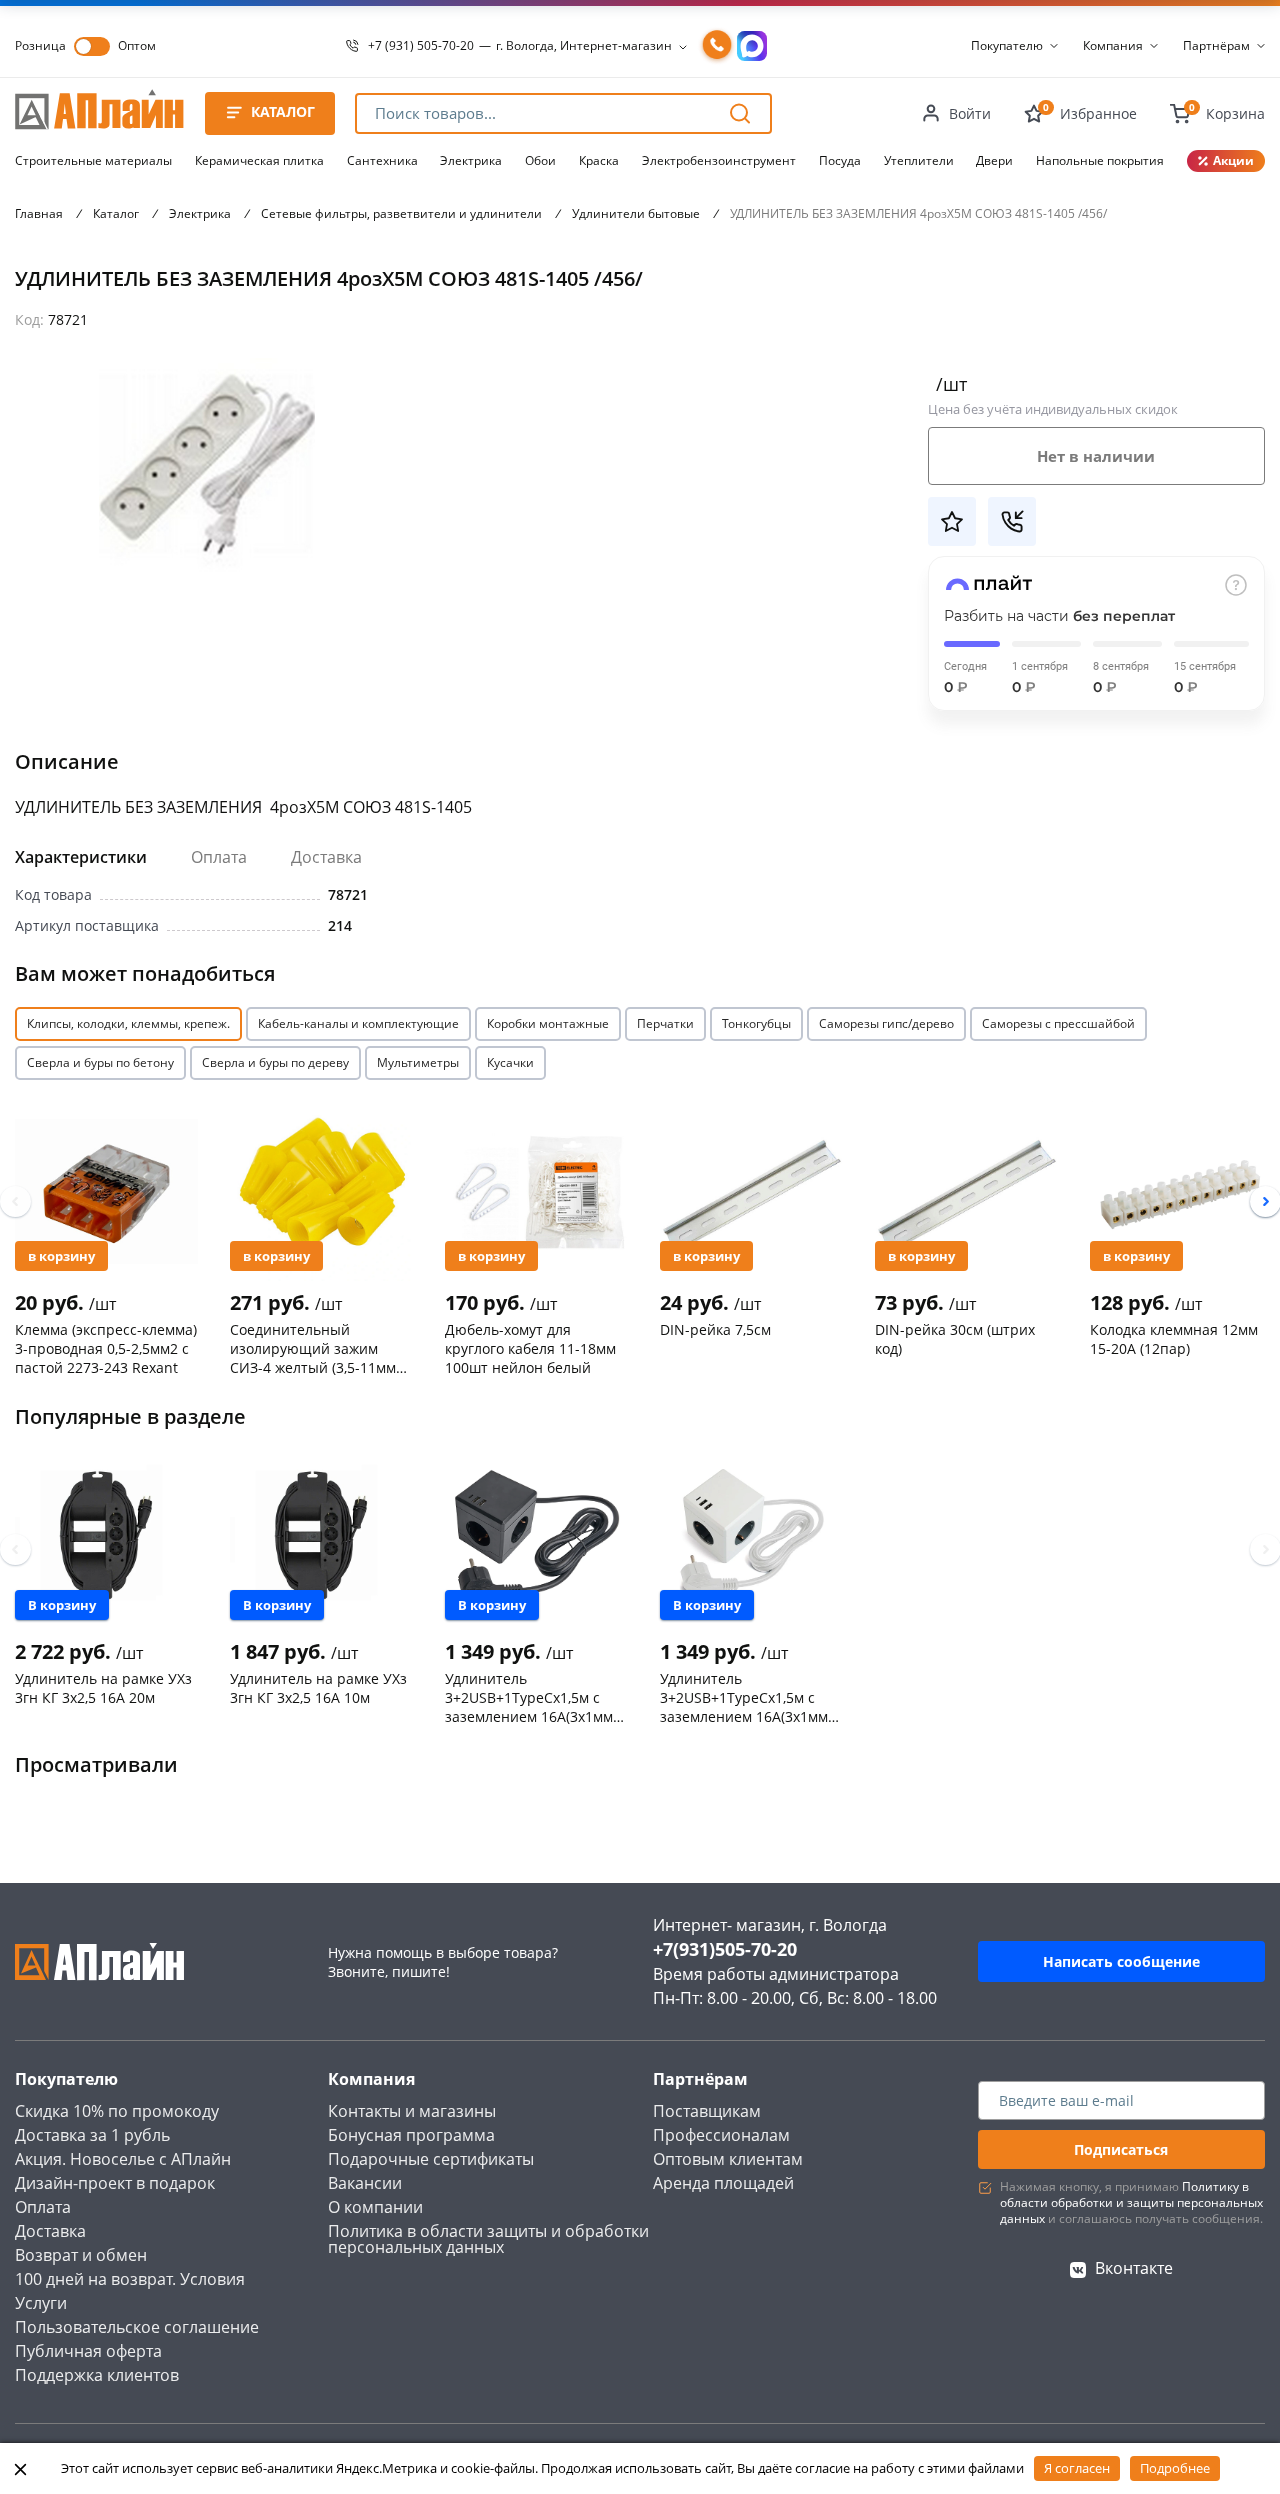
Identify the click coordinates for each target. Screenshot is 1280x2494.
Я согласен (1077, 2468)
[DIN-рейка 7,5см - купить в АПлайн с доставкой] (751, 1191)
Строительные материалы (93, 160)
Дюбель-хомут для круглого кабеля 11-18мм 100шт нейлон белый (530, 1348)
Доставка (326, 857)
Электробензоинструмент (719, 160)
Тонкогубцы (756, 1023)
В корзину (61, 1256)
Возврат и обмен (81, 2255)
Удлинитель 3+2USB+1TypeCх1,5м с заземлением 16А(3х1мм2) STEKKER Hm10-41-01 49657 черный (535, 1697)
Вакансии (365, 2183)
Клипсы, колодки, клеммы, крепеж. (128, 1023)
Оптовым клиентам (728, 2159)
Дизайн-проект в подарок (115, 2183)
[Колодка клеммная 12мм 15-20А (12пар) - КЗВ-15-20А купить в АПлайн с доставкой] (1181, 1191)
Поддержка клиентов (97, 2375)
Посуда (840, 160)
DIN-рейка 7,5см (715, 1329)
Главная (39, 213)
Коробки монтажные (548, 1023)
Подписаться (1121, 2149)
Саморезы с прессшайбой (1058, 1023)
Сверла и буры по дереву (275, 1062)
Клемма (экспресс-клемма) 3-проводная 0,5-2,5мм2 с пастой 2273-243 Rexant (106, 1348)
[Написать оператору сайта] (752, 46)
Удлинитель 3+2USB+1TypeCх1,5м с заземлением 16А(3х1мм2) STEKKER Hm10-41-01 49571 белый (750, 1697)
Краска (599, 160)
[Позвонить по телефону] (717, 46)
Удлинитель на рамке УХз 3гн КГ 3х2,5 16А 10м (318, 1688)
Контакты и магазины (412, 2111)
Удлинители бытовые (636, 213)
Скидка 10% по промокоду (117, 2111)
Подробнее (1175, 2468)
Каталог (116, 213)
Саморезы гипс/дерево (886, 1023)
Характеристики (81, 857)
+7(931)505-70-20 (725, 1949)
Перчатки (665, 1023)
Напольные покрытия (1100, 160)
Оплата (219, 857)
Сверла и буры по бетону (100, 1062)
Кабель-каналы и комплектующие (358, 1023)
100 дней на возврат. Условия (130, 2279)
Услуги (41, 2303)
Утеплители (919, 160)
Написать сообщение (1121, 1961)
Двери (994, 160)
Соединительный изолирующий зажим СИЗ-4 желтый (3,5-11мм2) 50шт (319, 1348)
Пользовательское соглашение (137, 2327)
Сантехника (382, 160)
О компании (375, 2207)
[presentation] (15, 1201)
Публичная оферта (88, 2351)
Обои (540, 160)
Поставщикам (707, 2111)
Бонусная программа (411, 2135)
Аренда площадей (723, 2183)
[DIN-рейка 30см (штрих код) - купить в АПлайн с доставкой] (966, 1191)
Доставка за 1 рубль (92, 2135)
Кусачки (510, 1062)
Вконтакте (1134, 2268)
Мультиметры (418, 1062)
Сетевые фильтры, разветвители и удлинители (401, 213)
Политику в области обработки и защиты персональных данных (1131, 2202)
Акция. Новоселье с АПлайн (123, 2159)
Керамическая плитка (259, 160)
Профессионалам (721, 2135)
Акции (1233, 160)
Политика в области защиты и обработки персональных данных (488, 2239)
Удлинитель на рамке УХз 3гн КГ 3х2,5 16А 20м (103, 1688)
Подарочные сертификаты (431, 2159)
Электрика (471, 160)
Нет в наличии (1096, 456)
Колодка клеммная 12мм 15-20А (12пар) (1174, 1339)
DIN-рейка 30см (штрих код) (955, 1339)
